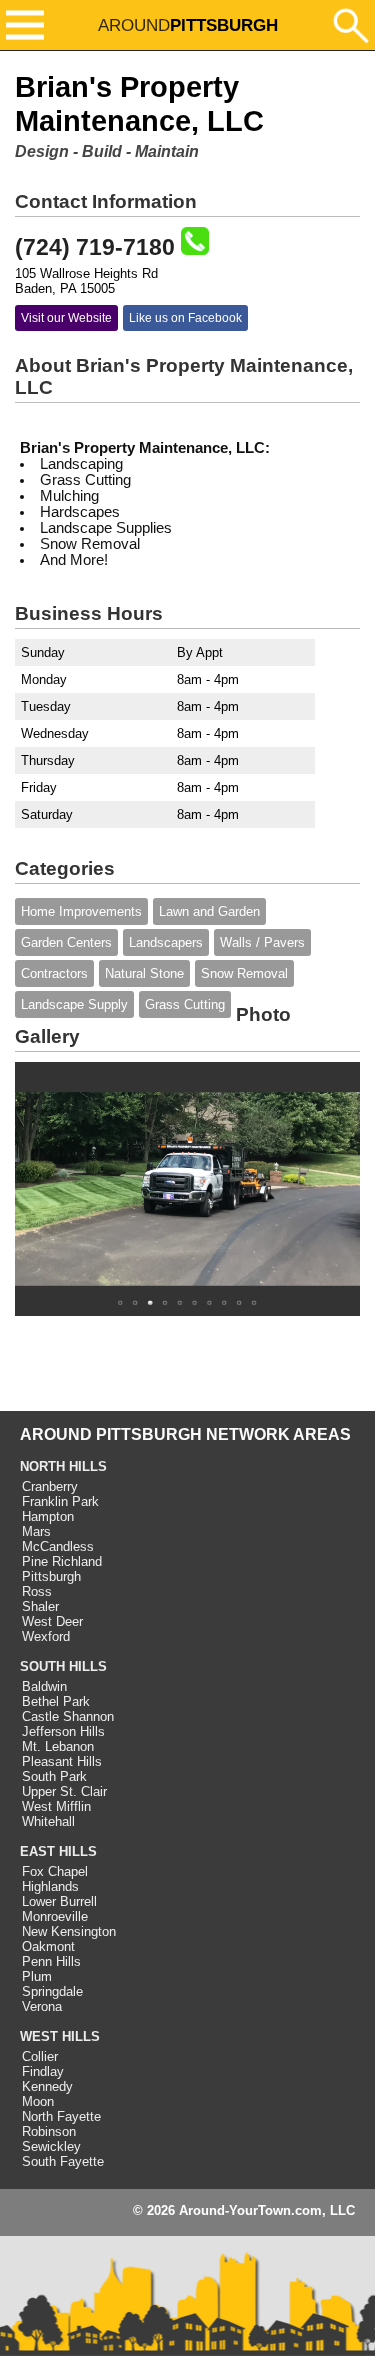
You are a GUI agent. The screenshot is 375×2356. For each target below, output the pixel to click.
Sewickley (51, 2146)
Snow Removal (244, 973)
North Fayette (61, 2116)
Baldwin (44, 1686)
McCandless (58, 1546)
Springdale (52, 1991)
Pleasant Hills (62, 1761)
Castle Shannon (68, 1716)
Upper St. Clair (64, 1791)
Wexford (46, 1636)
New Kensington (69, 1931)
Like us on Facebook (185, 318)
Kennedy (47, 2086)
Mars (36, 1531)
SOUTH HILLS (63, 1666)
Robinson (49, 2131)
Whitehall (48, 1821)
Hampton (48, 1516)
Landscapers (166, 942)
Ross (37, 1591)
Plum (37, 1976)
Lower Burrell (59, 1901)
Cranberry (50, 1486)
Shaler (40, 1606)
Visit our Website (66, 318)
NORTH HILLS (63, 1466)
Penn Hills (51, 1961)
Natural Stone (144, 973)
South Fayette (63, 2161)
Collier (40, 2056)
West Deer (52, 1621)
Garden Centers (66, 942)
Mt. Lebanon (58, 1746)
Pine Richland (62, 1561)
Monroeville (55, 1916)
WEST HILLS (60, 2036)
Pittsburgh (51, 1576)
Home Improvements (81, 911)
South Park (54, 1776)
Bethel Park (56, 1701)
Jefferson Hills (63, 1731)
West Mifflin (56, 1806)
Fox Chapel (55, 1871)
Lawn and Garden (209, 911)
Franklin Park (60, 1501)
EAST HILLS (58, 1851)
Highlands (50, 1886)
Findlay (43, 2071)
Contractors (54, 973)
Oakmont (48, 1946)
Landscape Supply (74, 1004)
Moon (38, 2101)
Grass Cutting (185, 1004)
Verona (42, 2006)
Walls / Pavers (262, 942)
